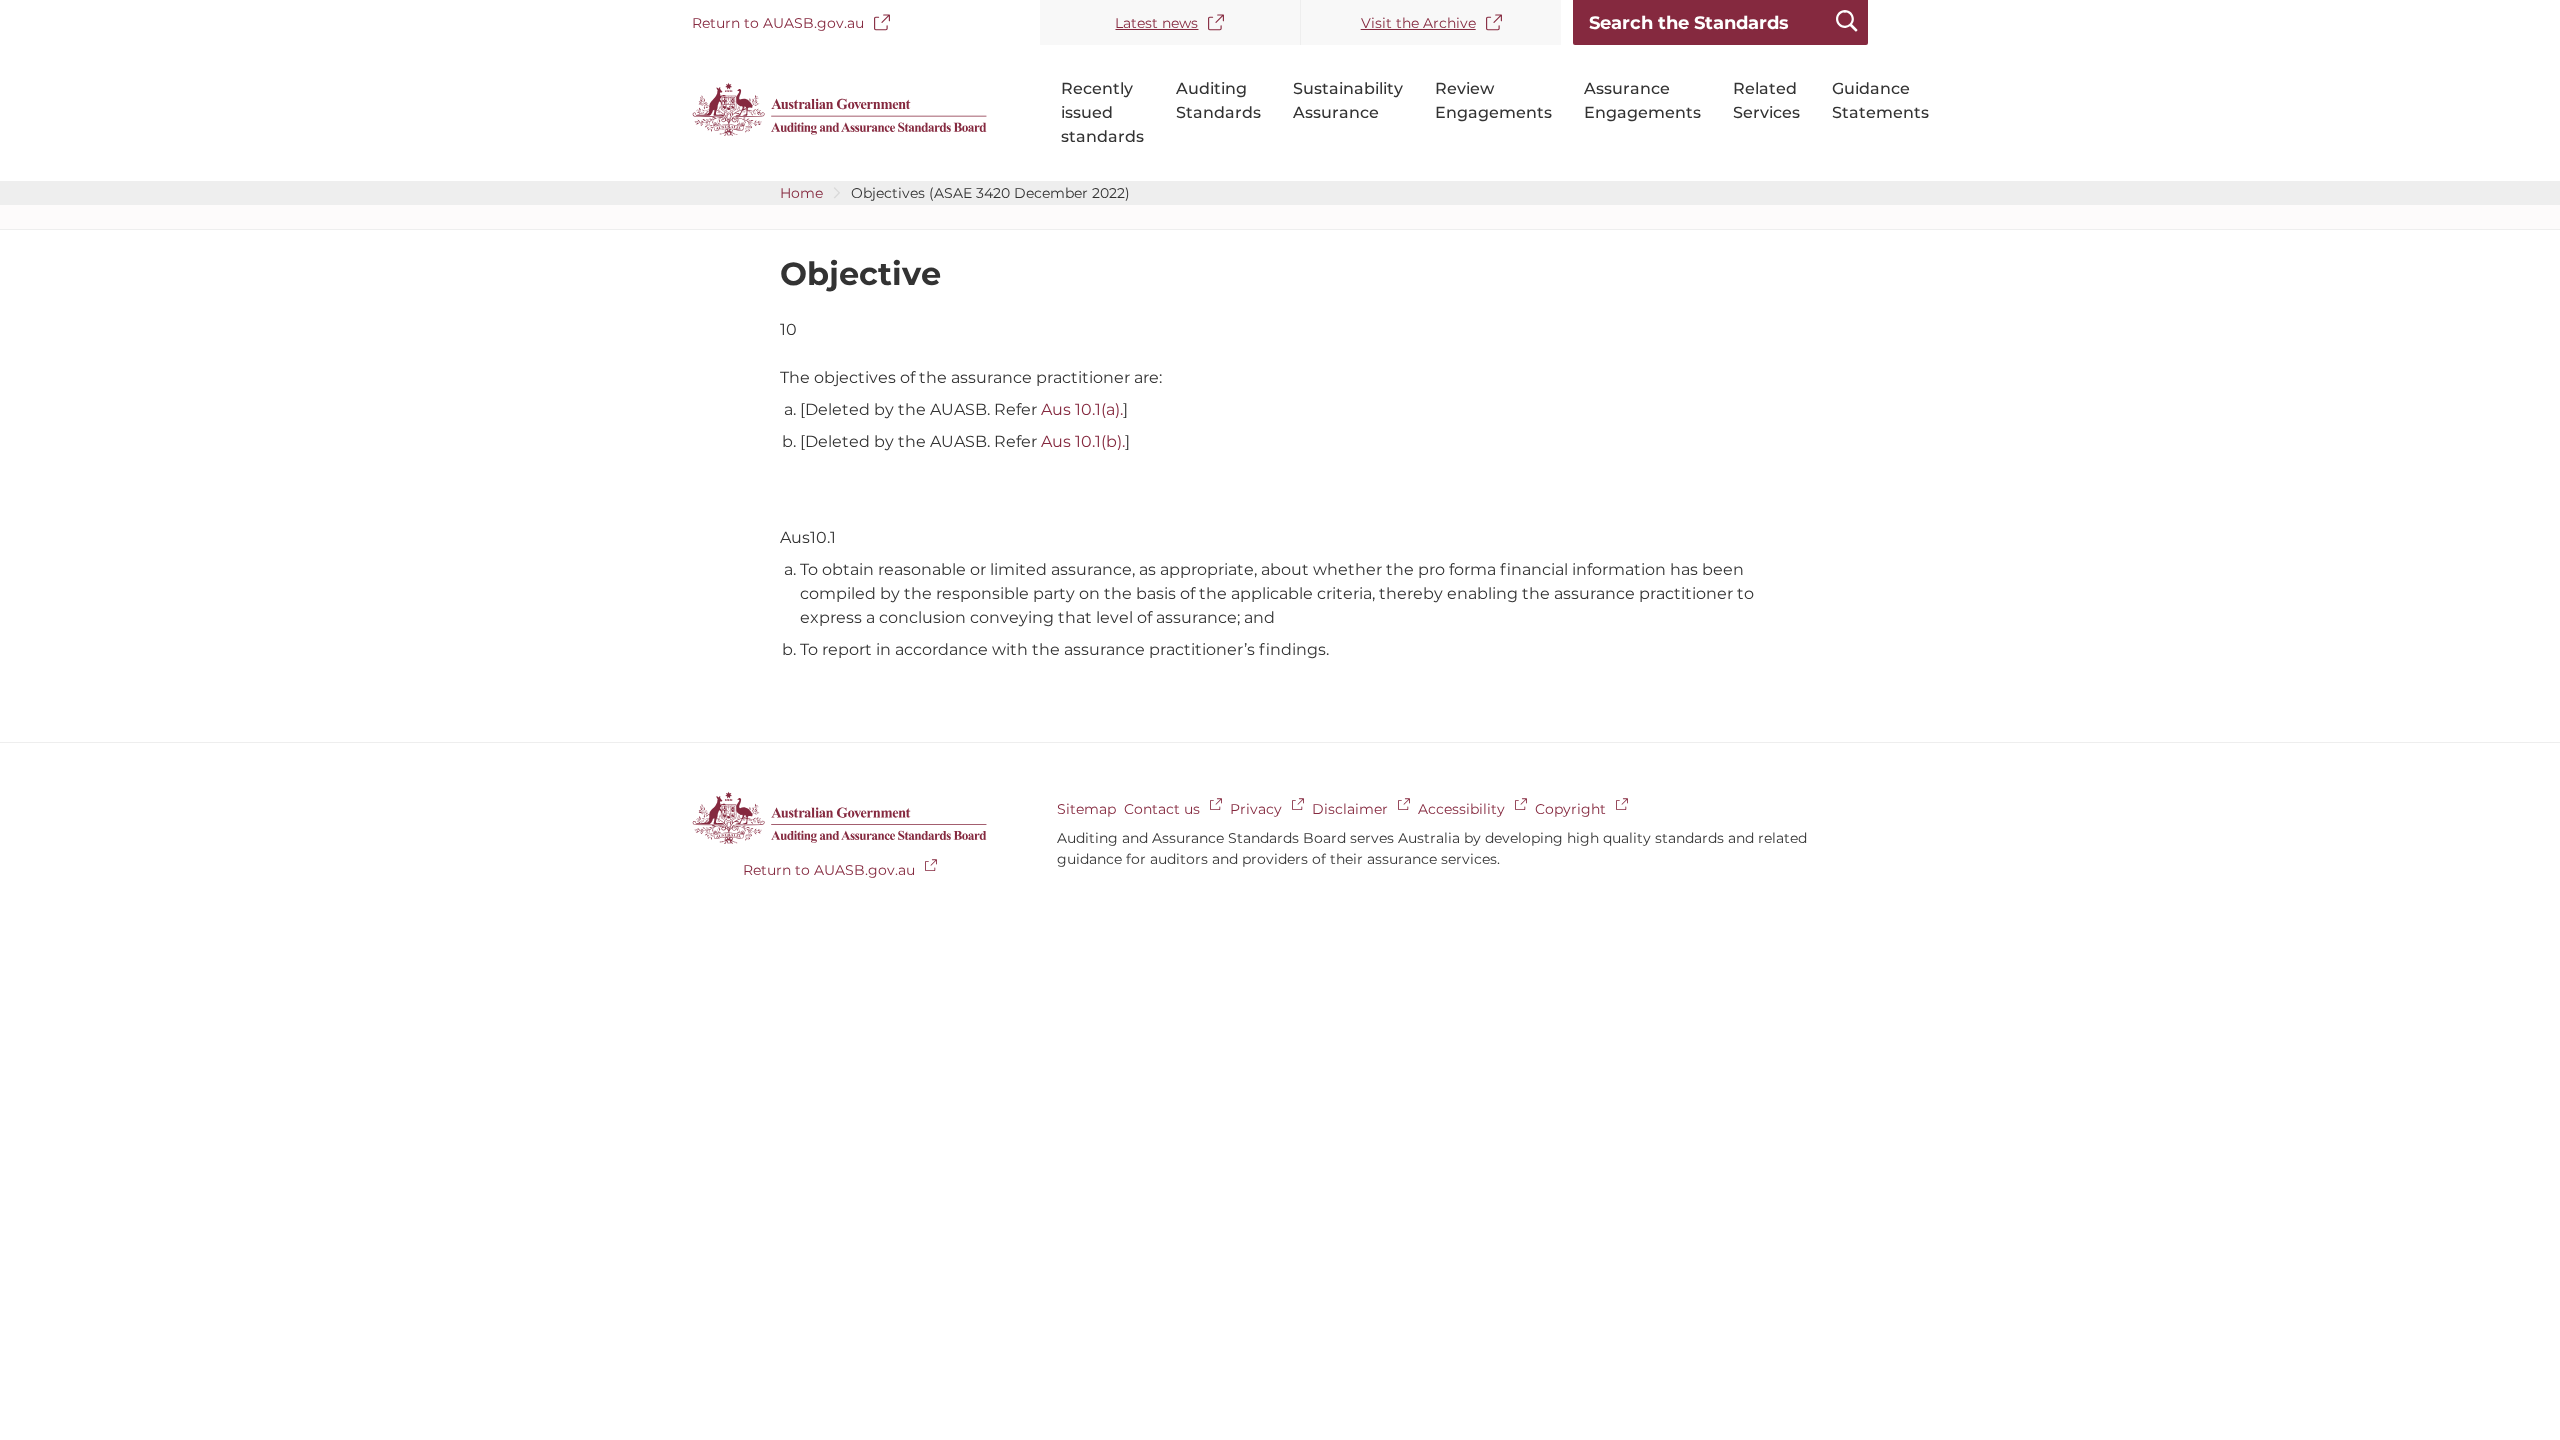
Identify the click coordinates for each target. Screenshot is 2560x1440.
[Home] (839, 131)
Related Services (1766, 100)
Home (801, 193)
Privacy (1256, 809)
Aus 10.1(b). (1083, 441)
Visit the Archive (1418, 23)
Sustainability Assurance (1348, 100)
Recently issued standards (1102, 112)
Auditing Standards (1218, 100)
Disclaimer (1350, 809)
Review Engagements (1493, 100)
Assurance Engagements (1642, 100)
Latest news (1156, 23)
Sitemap (1086, 809)
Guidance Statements (1880, 100)
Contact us (1162, 809)
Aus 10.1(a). (1082, 409)
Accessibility (1461, 809)
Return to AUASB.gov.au (778, 22)
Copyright (1570, 809)
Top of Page (2430, 732)
